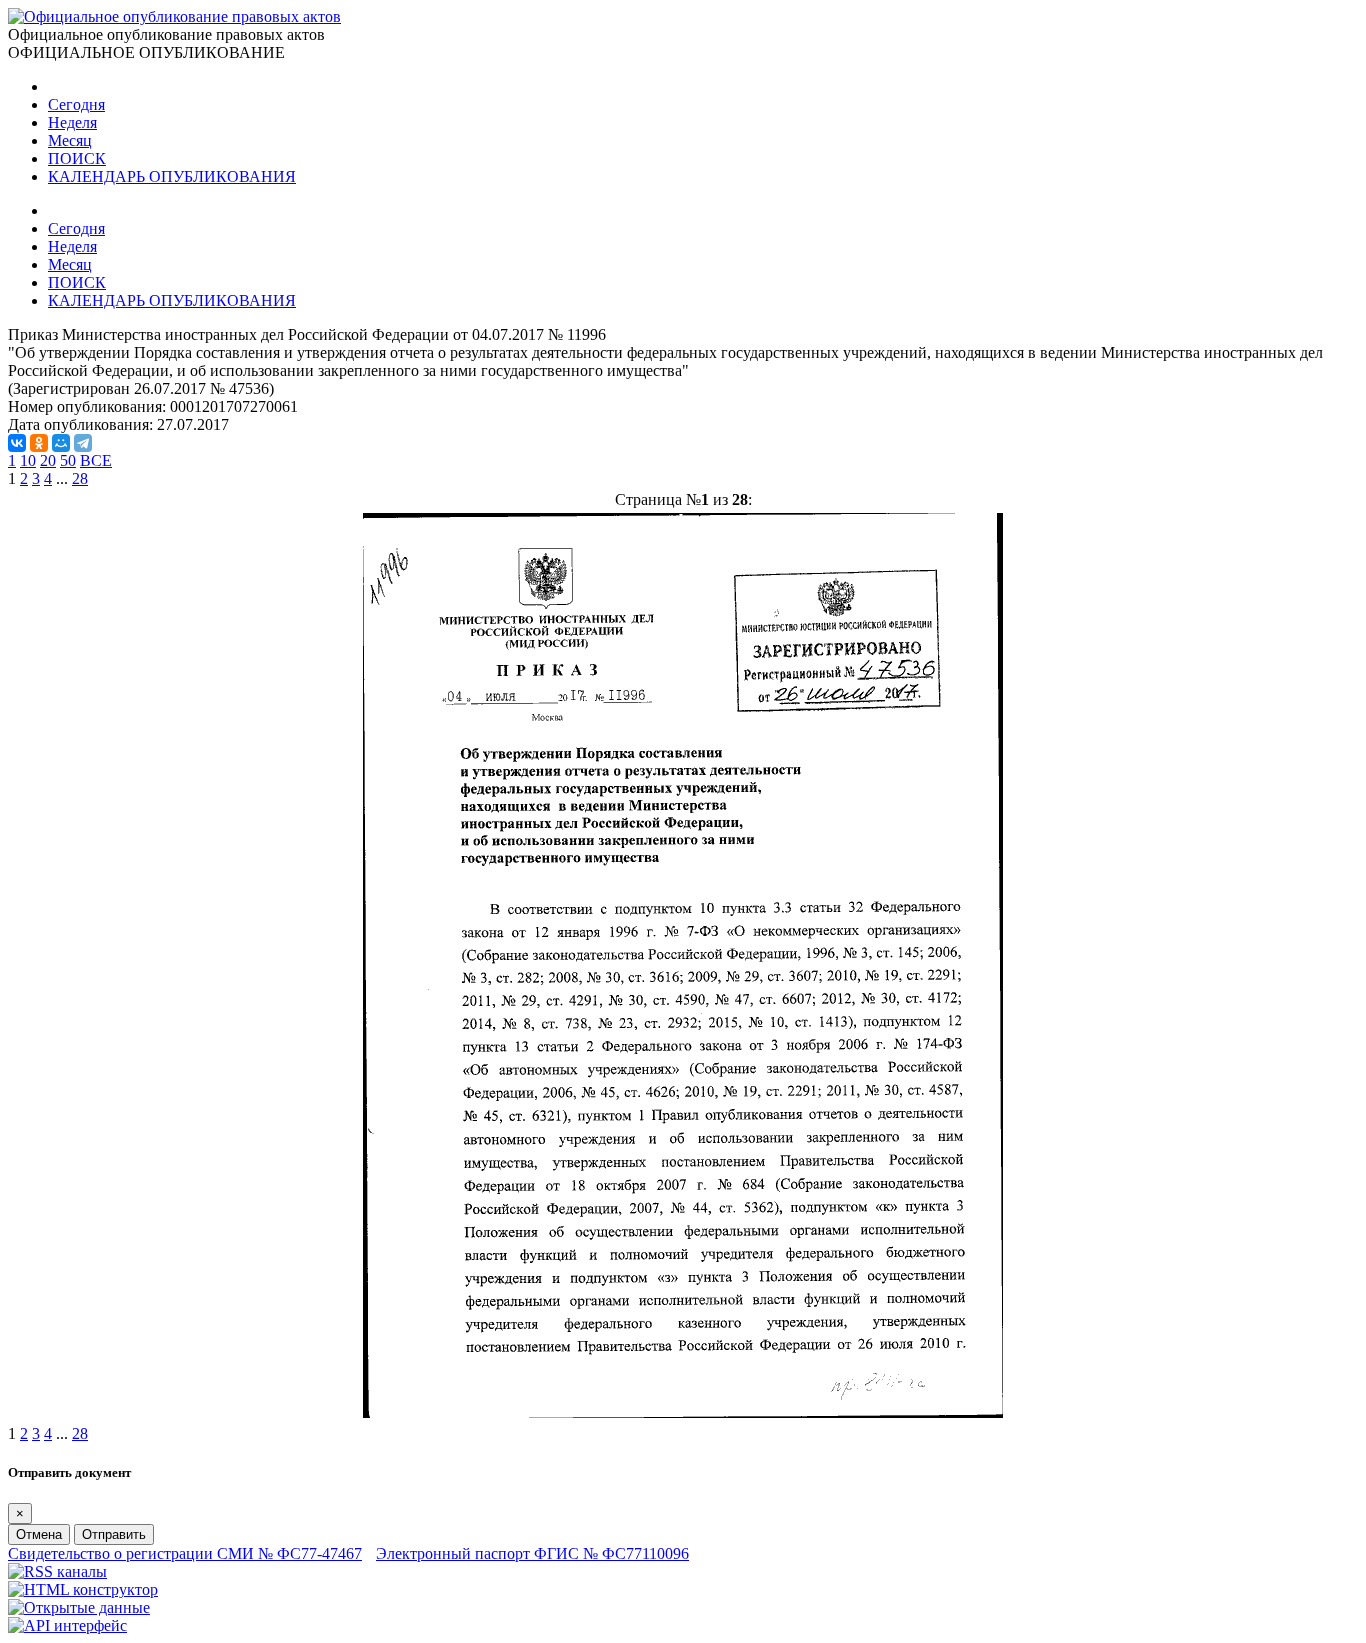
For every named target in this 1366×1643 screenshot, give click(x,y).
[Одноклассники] (39, 443)
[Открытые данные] (79, 1607)
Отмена (39, 1534)
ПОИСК (77, 158)
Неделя (72, 122)
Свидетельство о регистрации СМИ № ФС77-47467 (185, 1553)
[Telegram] (83, 443)
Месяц (70, 140)
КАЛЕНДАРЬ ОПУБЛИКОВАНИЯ (172, 176)
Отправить (114, 1534)
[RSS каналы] (57, 1571)
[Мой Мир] (61, 443)
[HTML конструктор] (83, 1589)
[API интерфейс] (67, 1625)
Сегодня (76, 104)
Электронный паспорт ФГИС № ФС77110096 (532, 1553)
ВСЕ (96, 460)
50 (68, 460)
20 (48, 460)
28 (80, 478)
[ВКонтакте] (17, 443)
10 (28, 460)
